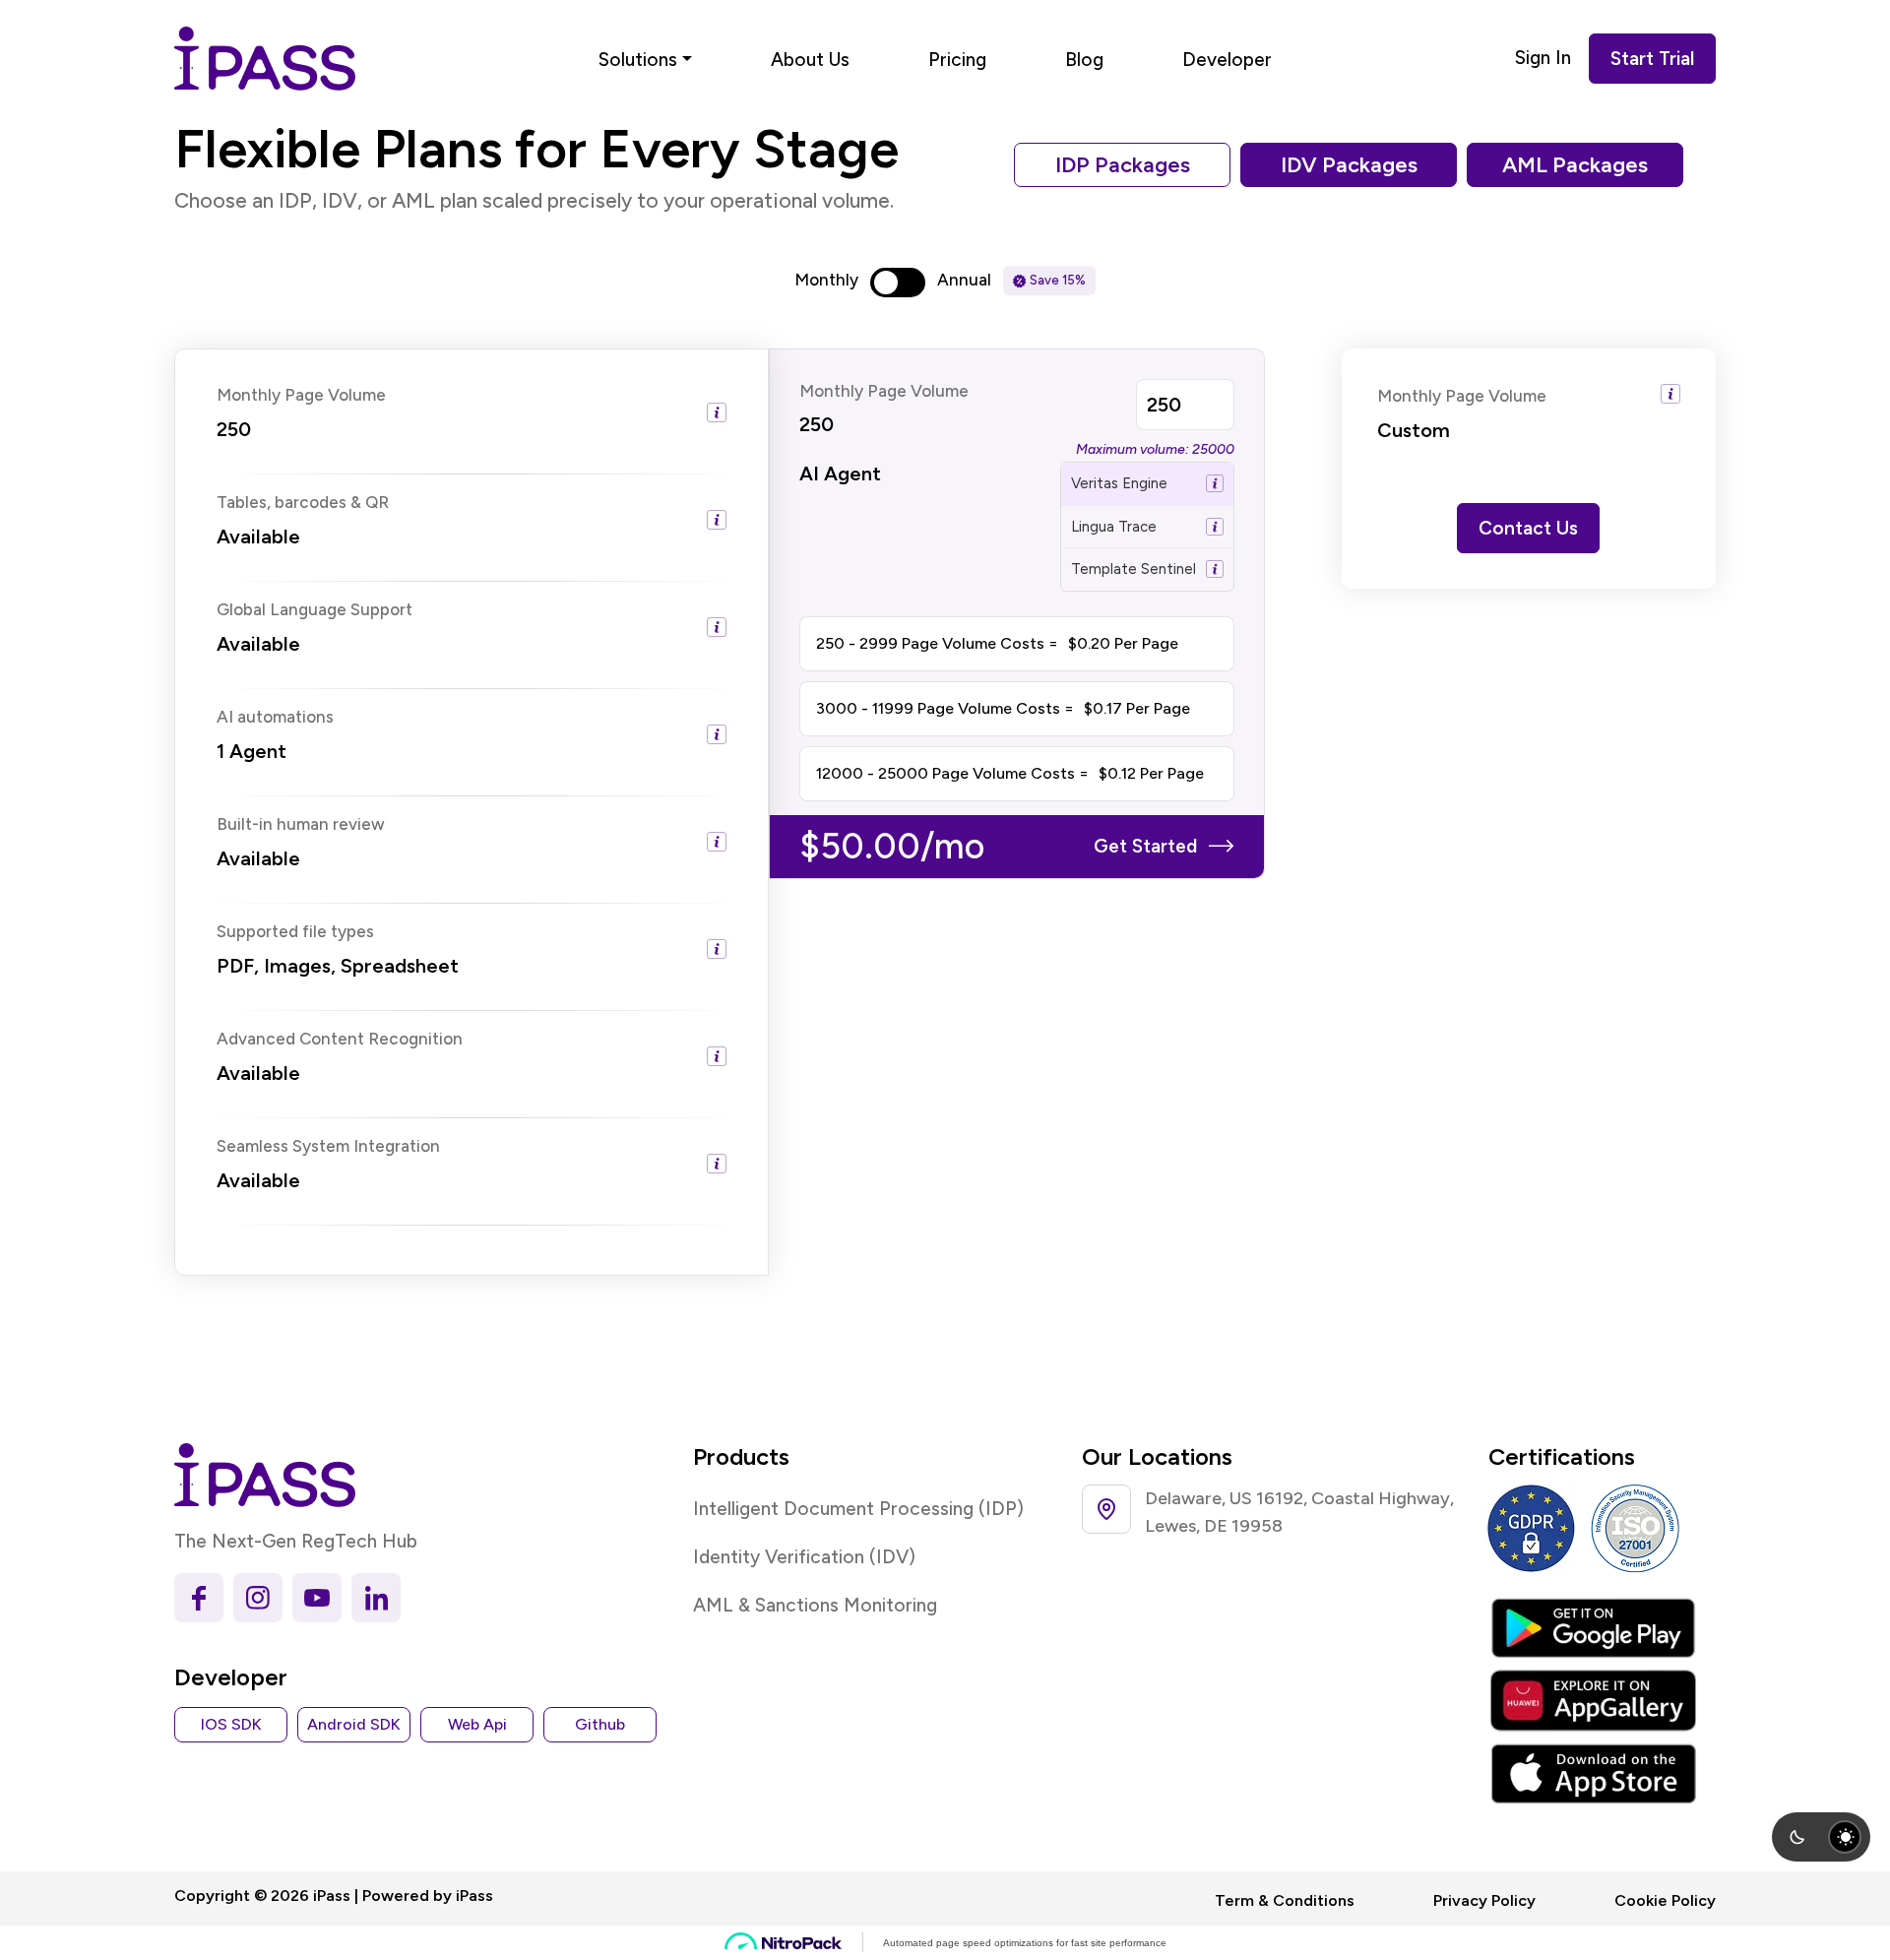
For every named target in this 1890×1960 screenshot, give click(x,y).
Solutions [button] (638, 60)
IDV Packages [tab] (1349, 165)
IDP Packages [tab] (1123, 165)
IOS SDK (231, 1724)
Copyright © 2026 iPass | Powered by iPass (334, 1896)
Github (600, 1724)
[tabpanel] (945, 812)
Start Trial (1652, 59)
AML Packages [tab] (1575, 165)
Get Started (1145, 846)
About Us (810, 60)
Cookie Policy (1665, 1900)
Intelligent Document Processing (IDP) (858, 1509)
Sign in (1543, 58)
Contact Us (1528, 528)
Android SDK (354, 1724)
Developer (1227, 60)
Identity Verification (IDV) (804, 1557)
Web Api (477, 1724)
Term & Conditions (1285, 1900)
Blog (1084, 60)
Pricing (957, 60)
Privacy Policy (1484, 1900)
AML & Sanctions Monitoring (815, 1605)
